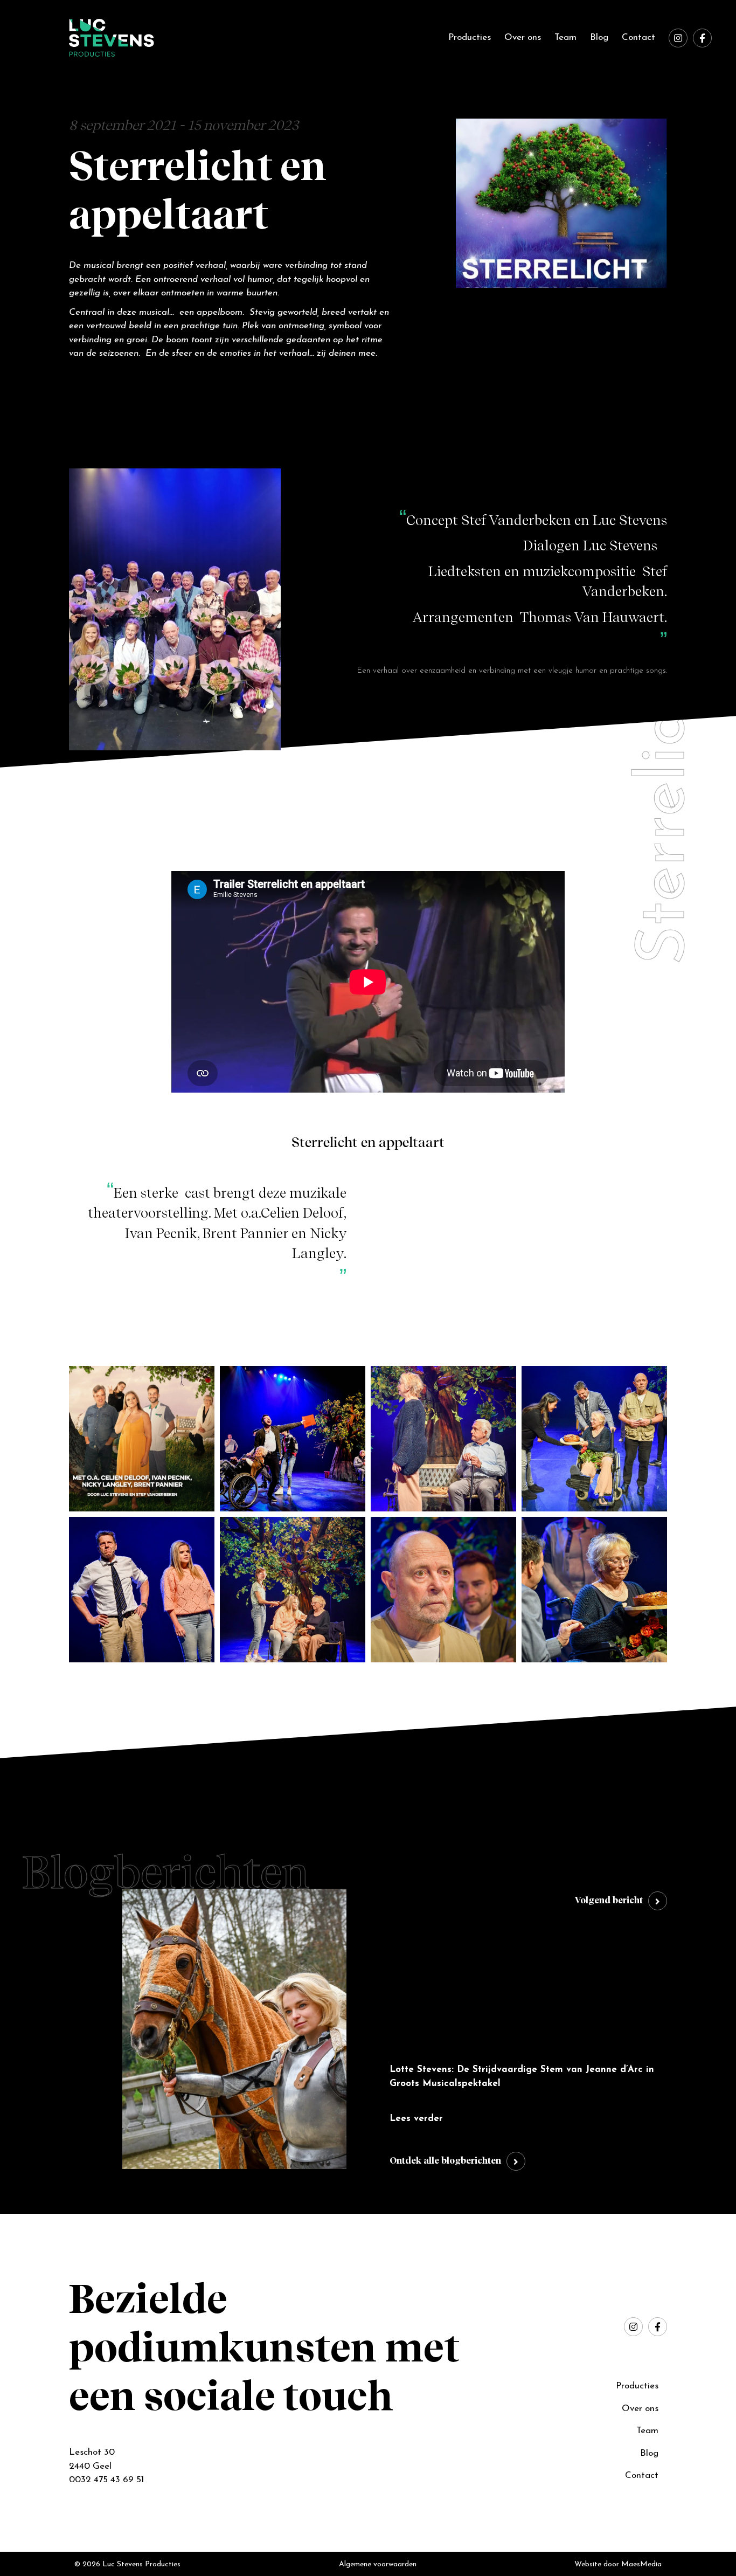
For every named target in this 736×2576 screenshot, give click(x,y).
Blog (599, 37)
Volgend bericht (609, 1901)
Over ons (523, 37)
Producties (470, 37)
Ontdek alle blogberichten (445, 2161)
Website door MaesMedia (618, 2564)
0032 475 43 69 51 (106, 2480)
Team (565, 37)
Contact (638, 37)
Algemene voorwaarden (378, 2564)
